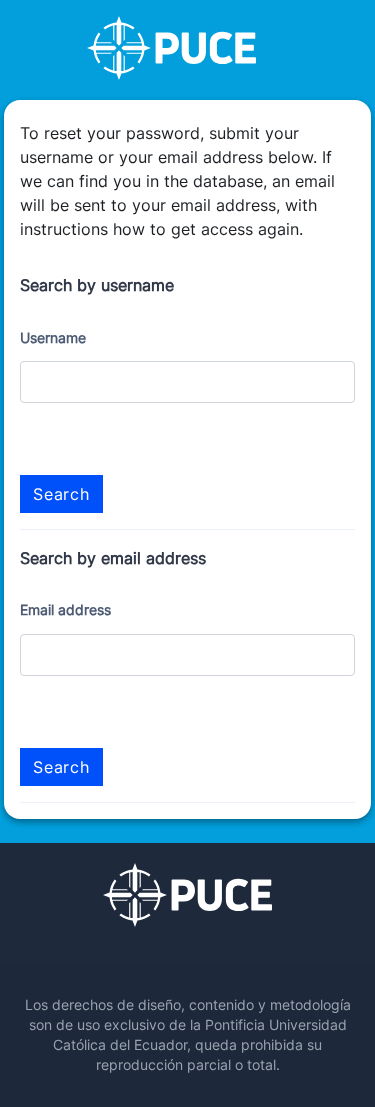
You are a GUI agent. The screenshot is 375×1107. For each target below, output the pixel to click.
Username (53, 337)
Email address (65, 609)
